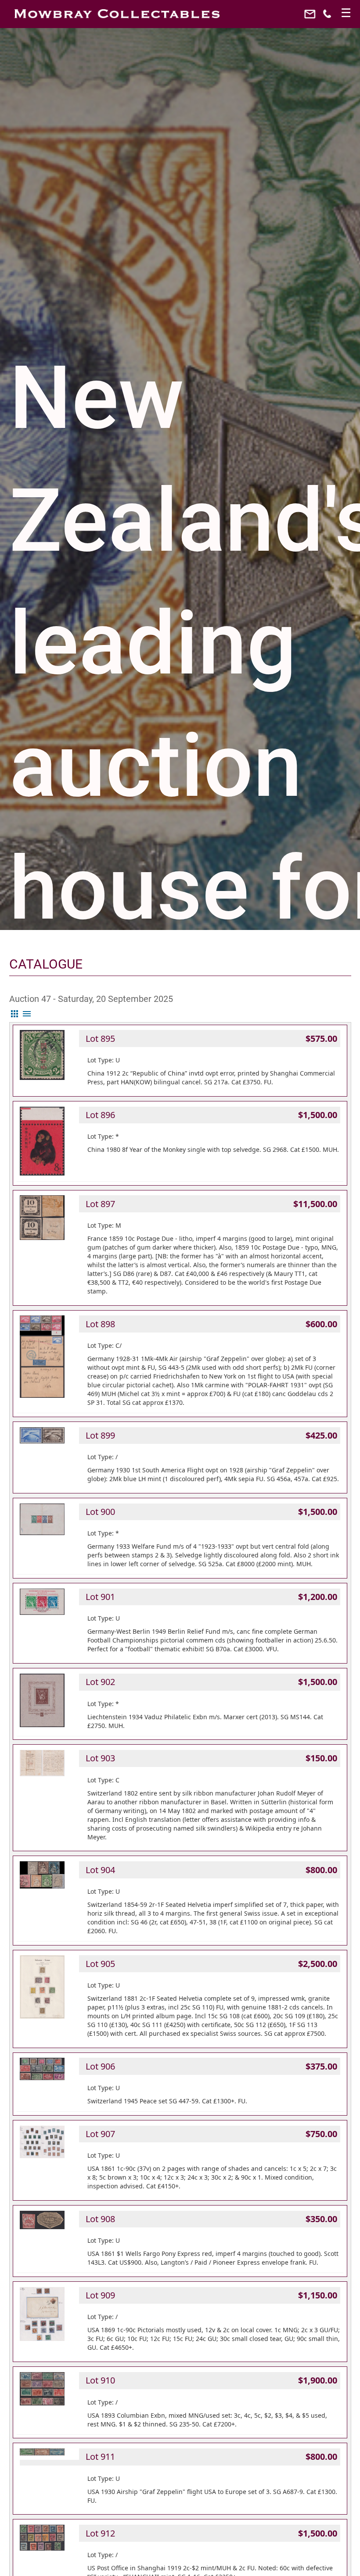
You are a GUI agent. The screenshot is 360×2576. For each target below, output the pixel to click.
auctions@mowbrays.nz (311, 16)
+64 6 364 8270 (328, 16)
